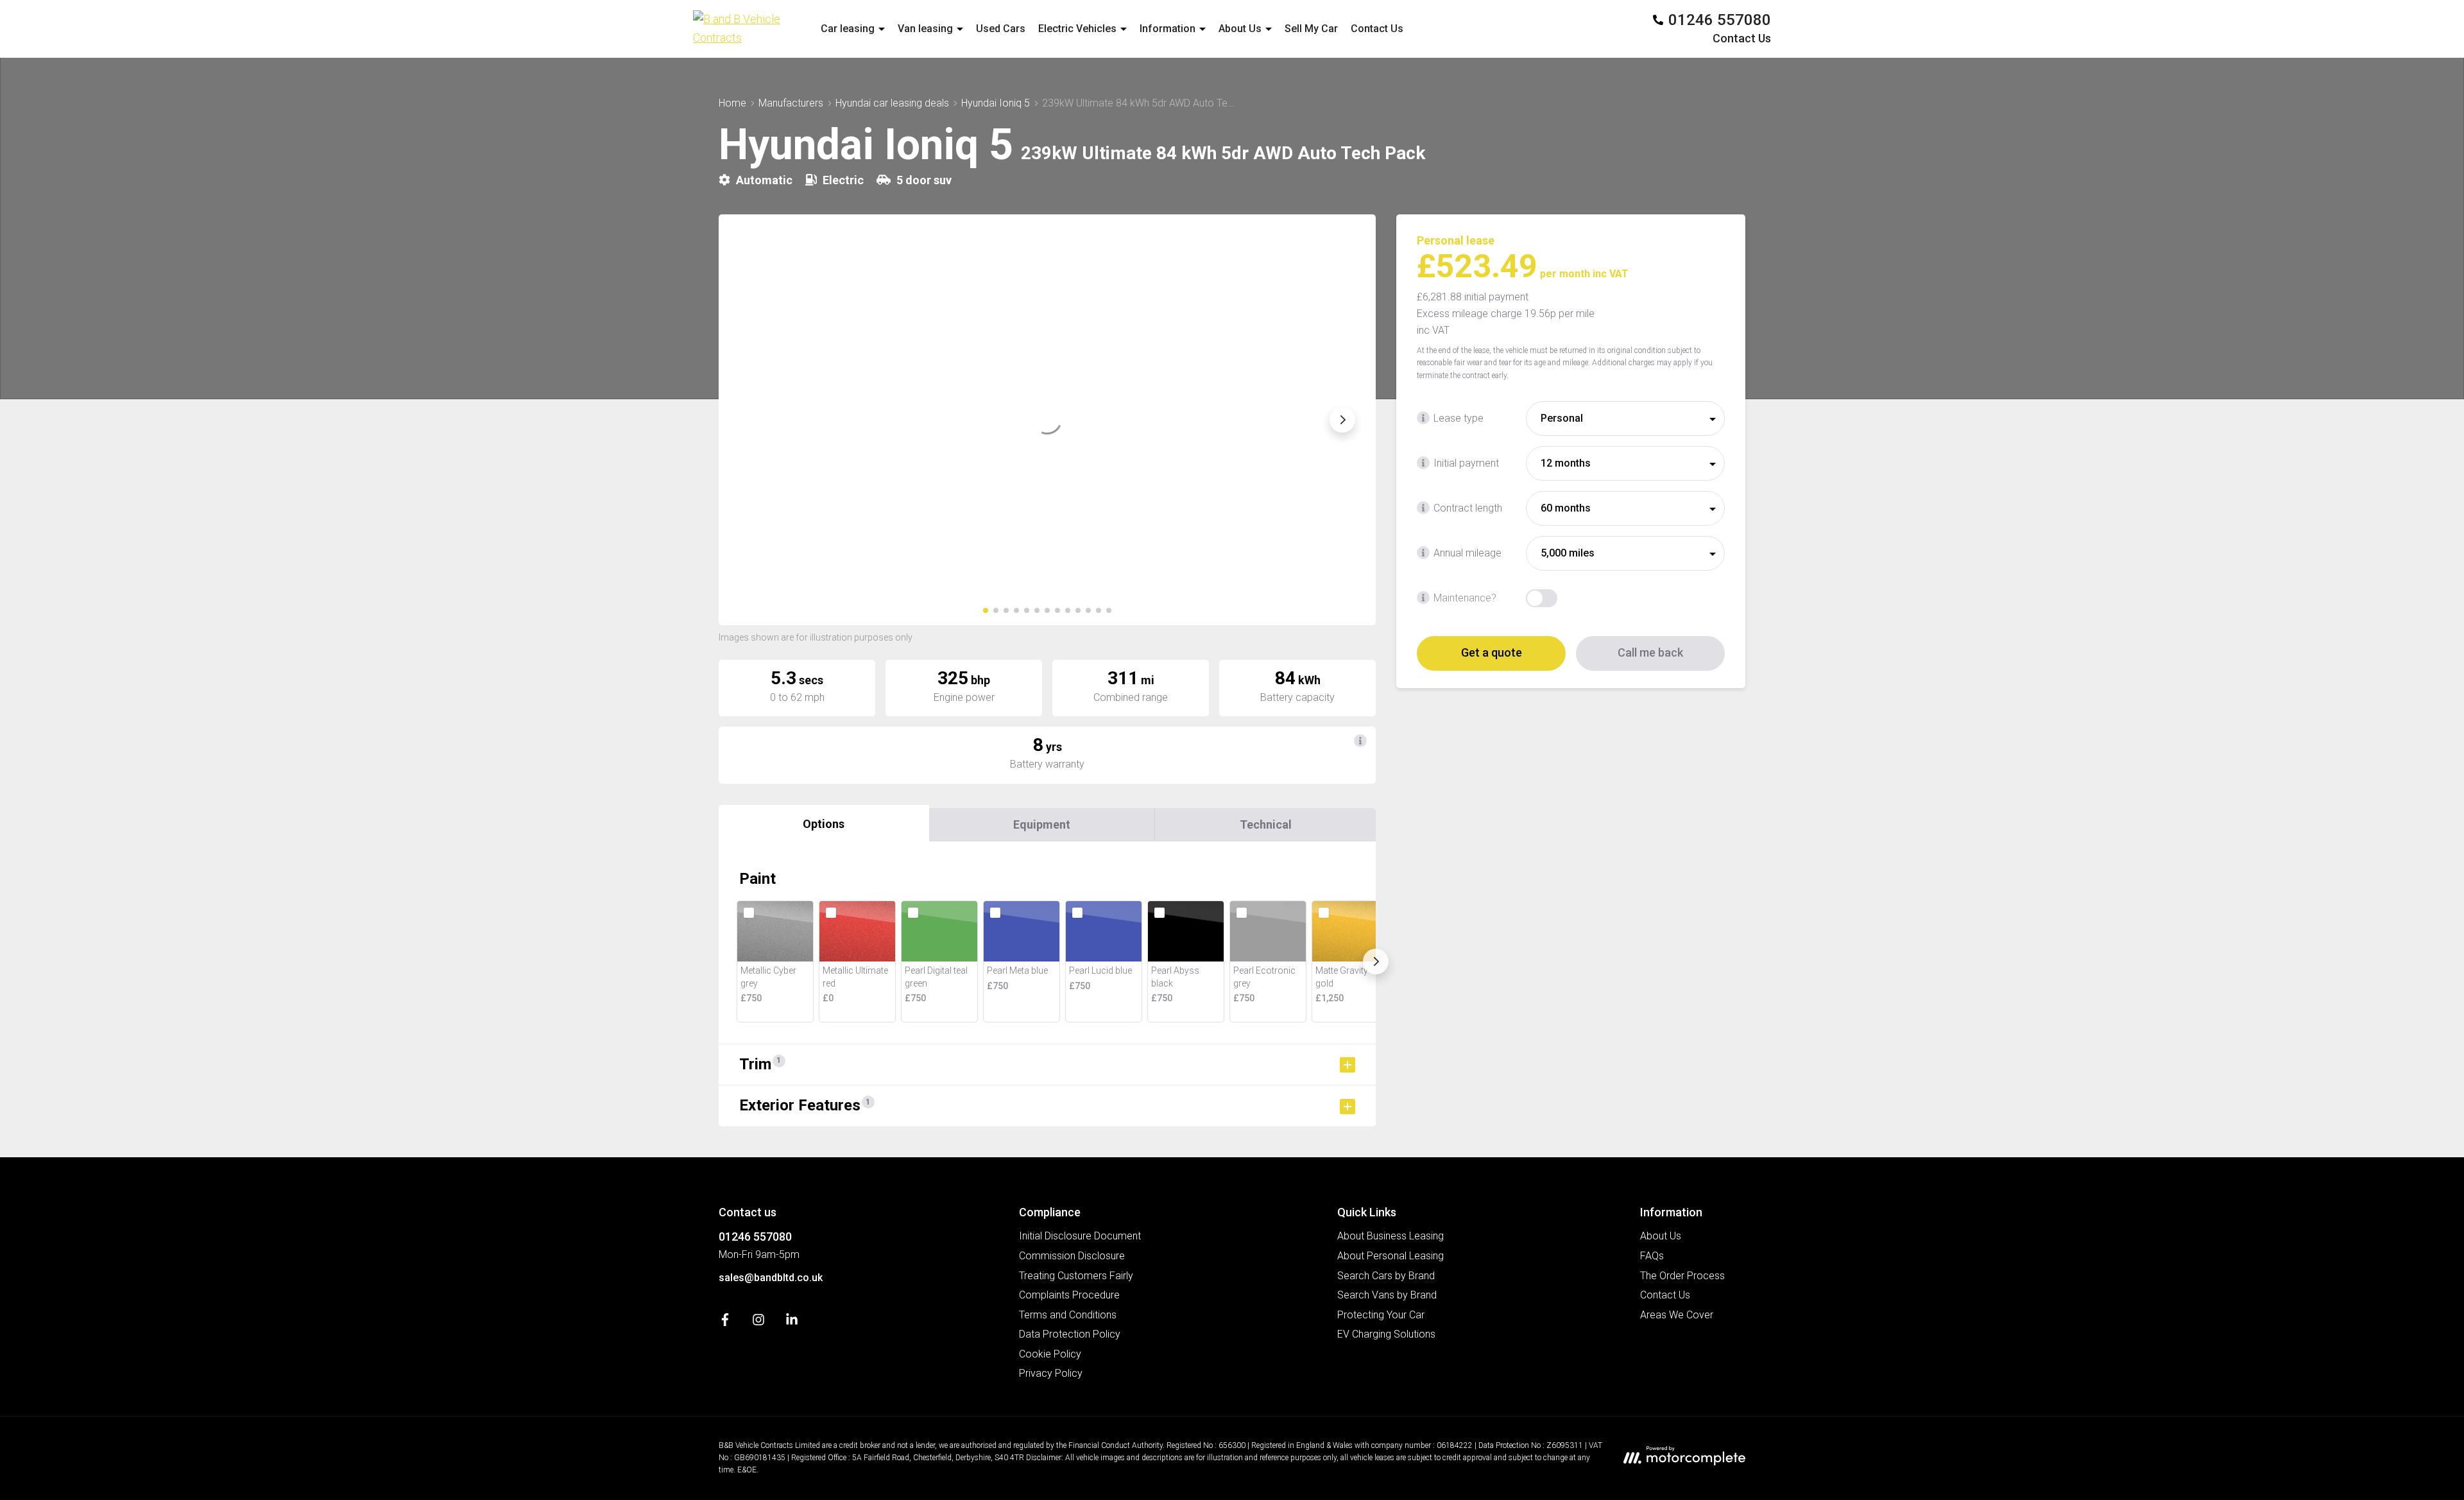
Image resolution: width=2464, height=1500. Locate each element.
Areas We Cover (1677, 1315)
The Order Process (1682, 1276)
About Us (1661, 1236)
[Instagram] (758, 1323)
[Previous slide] (752, 420)
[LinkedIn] (792, 1323)
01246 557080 (755, 1237)
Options (824, 824)
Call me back (1650, 652)
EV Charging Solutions (1386, 1334)
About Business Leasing (1390, 1236)
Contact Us (1377, 29)
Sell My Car (1311, 29)
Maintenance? (1465, 598)
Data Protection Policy (1070, 1334)
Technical (1266, 824)
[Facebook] (725, 1323)
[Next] (1376, 961)
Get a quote (1492, 652)
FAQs (1652, 1256)
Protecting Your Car (1381, 1315)
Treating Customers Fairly (1076, 1276)
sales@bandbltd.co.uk (771, 1278)
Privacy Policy (1051, 1373)
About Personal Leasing (1390, 1256)
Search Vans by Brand (1387, 1295)
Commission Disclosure (1072, 1256)
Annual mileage (1467, 553)
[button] (986, 610)
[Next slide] (1342, 420)
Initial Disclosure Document (1080, 1236)
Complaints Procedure (1069, 1295)
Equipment (1042, 824)
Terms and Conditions (1068, 1315)
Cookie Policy (1050, 1354)
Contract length (1468, 508)
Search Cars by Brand (1386, 1276)
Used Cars (1001, 29)
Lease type (1459, 418)
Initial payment (1466, 463)
